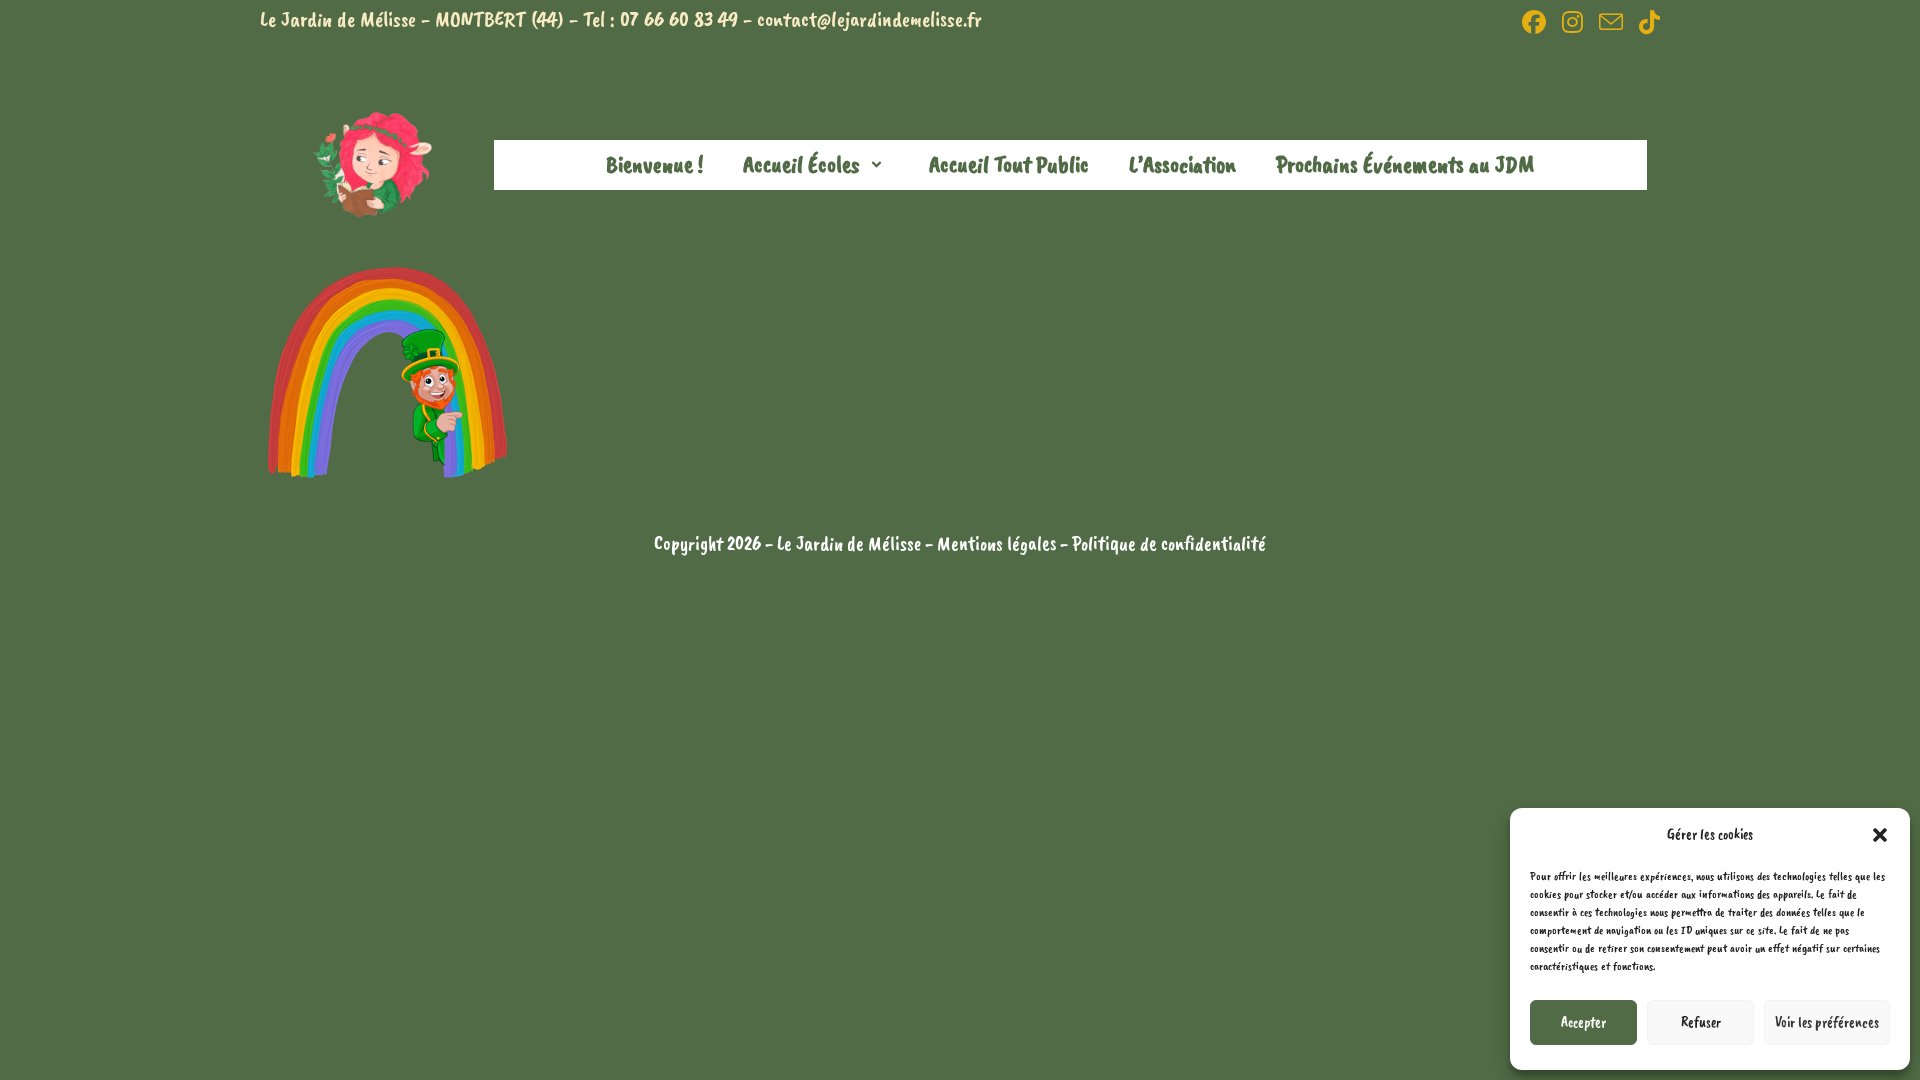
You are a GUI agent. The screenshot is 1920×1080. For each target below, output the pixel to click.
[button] (1880, 835)
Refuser (1701, 1022)
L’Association (1182, 164)
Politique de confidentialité (1169, 543)
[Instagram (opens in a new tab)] (1572, 22)
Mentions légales (998, 543)
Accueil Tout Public (1009, 164)
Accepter (1583, 1022)
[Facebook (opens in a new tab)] (1534, 22)
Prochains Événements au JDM (1405, 164)
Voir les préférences (1827, 1022)
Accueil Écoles (801, 164)
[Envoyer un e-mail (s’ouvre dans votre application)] (1611, 22)
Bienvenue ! (654, 164)
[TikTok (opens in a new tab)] (1645, 22)
